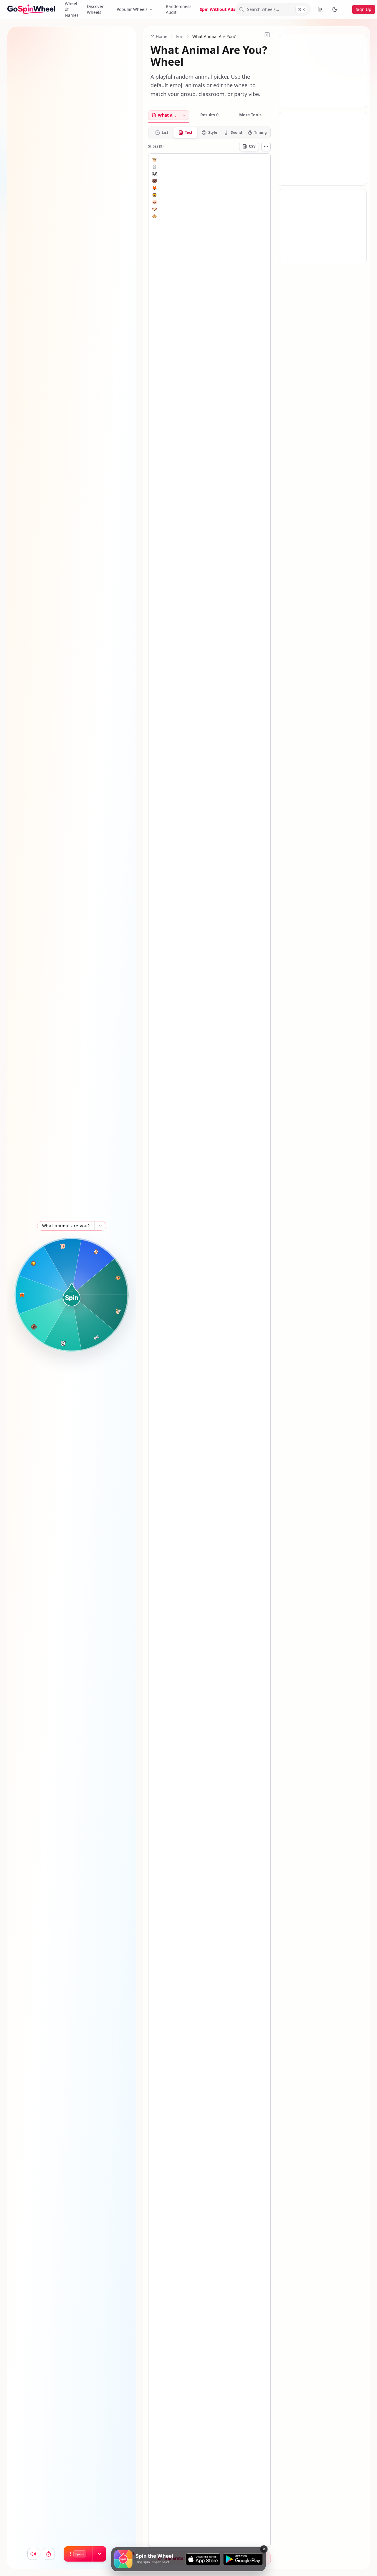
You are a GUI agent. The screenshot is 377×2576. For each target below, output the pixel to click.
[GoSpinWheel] (31, 9)
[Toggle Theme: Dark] (335, 9)
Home (162, 36)
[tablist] (209, 116)
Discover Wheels (95, 9)
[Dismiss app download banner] (264, 2549)
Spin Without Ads (218, 9)
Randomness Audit (179, 9)
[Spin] (72, 1294)
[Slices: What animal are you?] (184, 115)
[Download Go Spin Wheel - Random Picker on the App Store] (203, 2559)
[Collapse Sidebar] (267, 35)
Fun (180, 36)
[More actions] (266, 146)
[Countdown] (49, 2554)
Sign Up (364, 9)
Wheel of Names (72, 9)
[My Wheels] (320, 9)
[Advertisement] (323, 72)
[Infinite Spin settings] (99, 2554)
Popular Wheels (132, 9)
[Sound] (33, 2554)
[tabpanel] (209, 1336)
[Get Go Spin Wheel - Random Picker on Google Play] (243, 2559)
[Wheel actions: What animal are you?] (100, 1226)
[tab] (164, 115)
